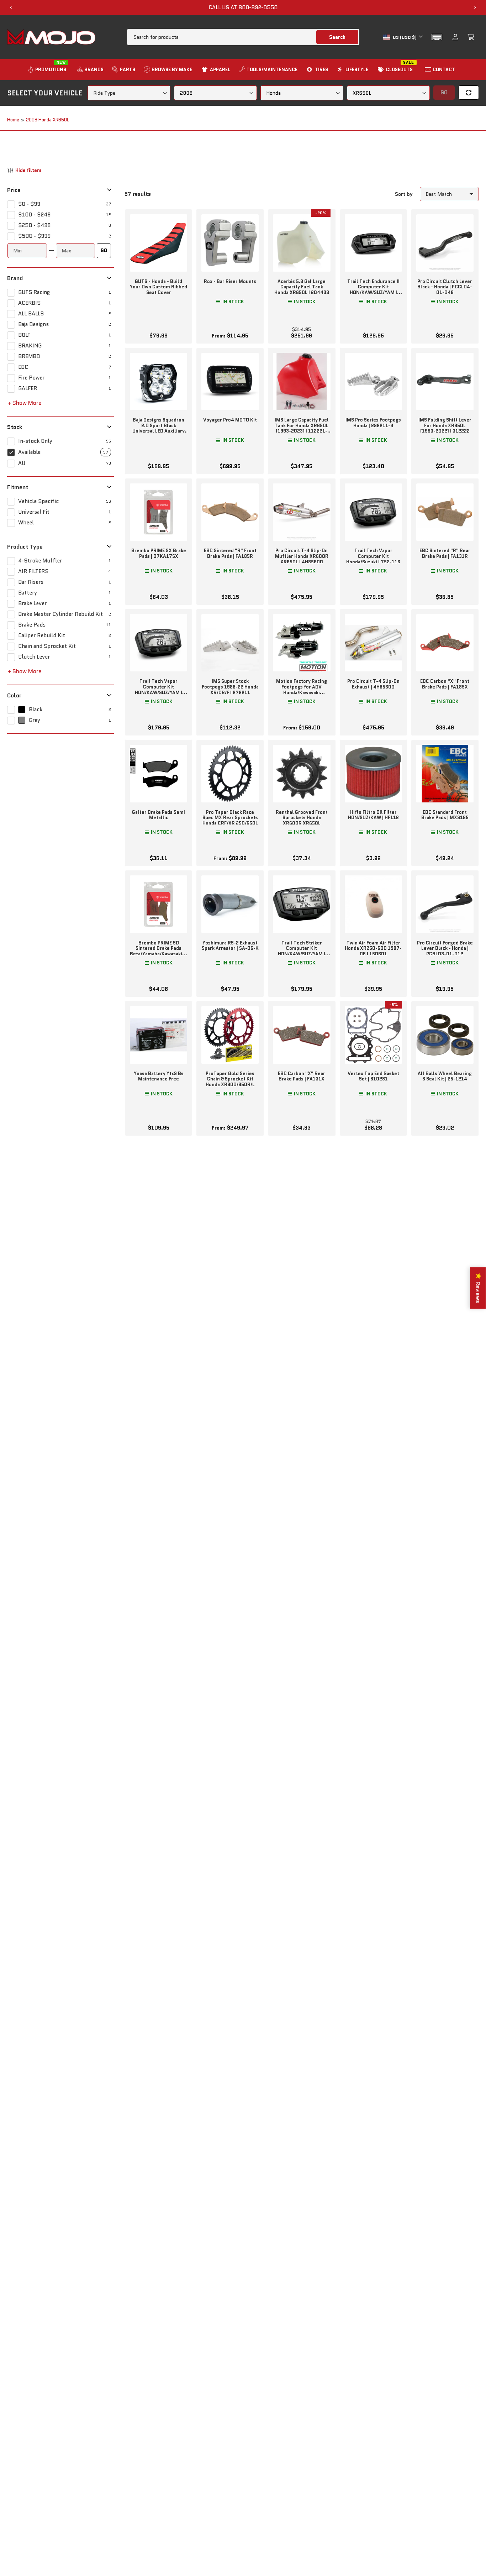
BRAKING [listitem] (30, 346)
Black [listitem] (36, 710)
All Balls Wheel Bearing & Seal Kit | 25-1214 (445, 1076)
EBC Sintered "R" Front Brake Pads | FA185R (230, 553)
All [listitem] (22, 463)
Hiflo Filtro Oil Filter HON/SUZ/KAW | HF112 (373, 815)
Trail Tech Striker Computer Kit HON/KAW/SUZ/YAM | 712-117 (302, 951)
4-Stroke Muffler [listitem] (40, 561)
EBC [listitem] (23, 367)
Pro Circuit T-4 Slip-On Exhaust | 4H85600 (373, 684)
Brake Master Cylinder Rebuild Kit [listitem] (60, 614)
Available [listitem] (29, 452)
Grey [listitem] (35, 720)
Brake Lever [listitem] (32, 603)
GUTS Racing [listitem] (34, 292)
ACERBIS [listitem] (29, 303)
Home (13, 120)
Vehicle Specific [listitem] (38, 501)
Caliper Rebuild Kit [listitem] (42, 635)
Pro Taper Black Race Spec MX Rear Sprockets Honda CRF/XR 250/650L (230, 818)
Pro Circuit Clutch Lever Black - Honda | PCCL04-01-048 (445, 287)
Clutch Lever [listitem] (34, 657)
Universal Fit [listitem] (34, 512)
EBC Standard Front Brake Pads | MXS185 (445, 815)
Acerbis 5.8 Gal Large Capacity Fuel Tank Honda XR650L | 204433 (302, 287)
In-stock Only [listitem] (35, 441)
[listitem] (61, 204)
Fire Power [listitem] (31, 378)
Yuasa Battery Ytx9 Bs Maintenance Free (159, 1076)
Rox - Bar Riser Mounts (230, 281)
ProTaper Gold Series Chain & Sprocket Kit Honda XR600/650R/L (230, 1079)
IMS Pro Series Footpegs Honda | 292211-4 (373, 423)
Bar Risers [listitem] (31, 582)
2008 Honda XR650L (47, 120)
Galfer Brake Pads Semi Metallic (159, 815)
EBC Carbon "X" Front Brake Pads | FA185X (445, 684)
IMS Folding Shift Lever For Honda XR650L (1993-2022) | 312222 (445, 425)
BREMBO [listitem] (29, 356)
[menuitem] (48, 70)
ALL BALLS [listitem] (31, 314)
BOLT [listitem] (24, 335)
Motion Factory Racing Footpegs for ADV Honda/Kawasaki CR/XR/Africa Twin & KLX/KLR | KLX (302, 692)
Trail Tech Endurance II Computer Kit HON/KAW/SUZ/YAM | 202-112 (373, 290)
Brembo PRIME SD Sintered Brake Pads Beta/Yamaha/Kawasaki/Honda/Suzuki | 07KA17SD (159, 951)
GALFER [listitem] (28, 388)
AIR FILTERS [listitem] (33, 571)
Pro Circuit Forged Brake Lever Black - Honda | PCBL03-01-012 (445, 948)
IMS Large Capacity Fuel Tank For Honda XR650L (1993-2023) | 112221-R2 (302, 428)
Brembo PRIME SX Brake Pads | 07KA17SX (159, 553)
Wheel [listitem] (26, 523)
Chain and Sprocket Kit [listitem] (47, 646)
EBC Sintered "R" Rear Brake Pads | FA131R (445, 553)
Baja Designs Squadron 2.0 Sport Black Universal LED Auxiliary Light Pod (159, 428)
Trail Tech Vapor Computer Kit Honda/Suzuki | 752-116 (373, 556)
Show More (27, 403)
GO (104, 250)
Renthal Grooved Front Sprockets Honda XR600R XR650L (302, 818)
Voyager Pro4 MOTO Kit (230, 420)
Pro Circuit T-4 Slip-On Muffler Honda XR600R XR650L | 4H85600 (302, 556)
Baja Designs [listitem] (33, 324)
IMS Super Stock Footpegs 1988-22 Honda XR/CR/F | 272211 (230, 687)
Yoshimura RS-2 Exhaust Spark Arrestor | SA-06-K (230, 946)
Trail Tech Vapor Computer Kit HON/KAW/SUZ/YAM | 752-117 (159, 690)
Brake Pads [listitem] (32, 625)
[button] (437, 37)
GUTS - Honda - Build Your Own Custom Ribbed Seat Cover (159, 287)
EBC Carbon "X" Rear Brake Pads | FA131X (302, 1076)
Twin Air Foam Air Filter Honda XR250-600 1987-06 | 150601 (373, 948)
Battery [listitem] (28, 593)
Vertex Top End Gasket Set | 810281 (373, 1076)
